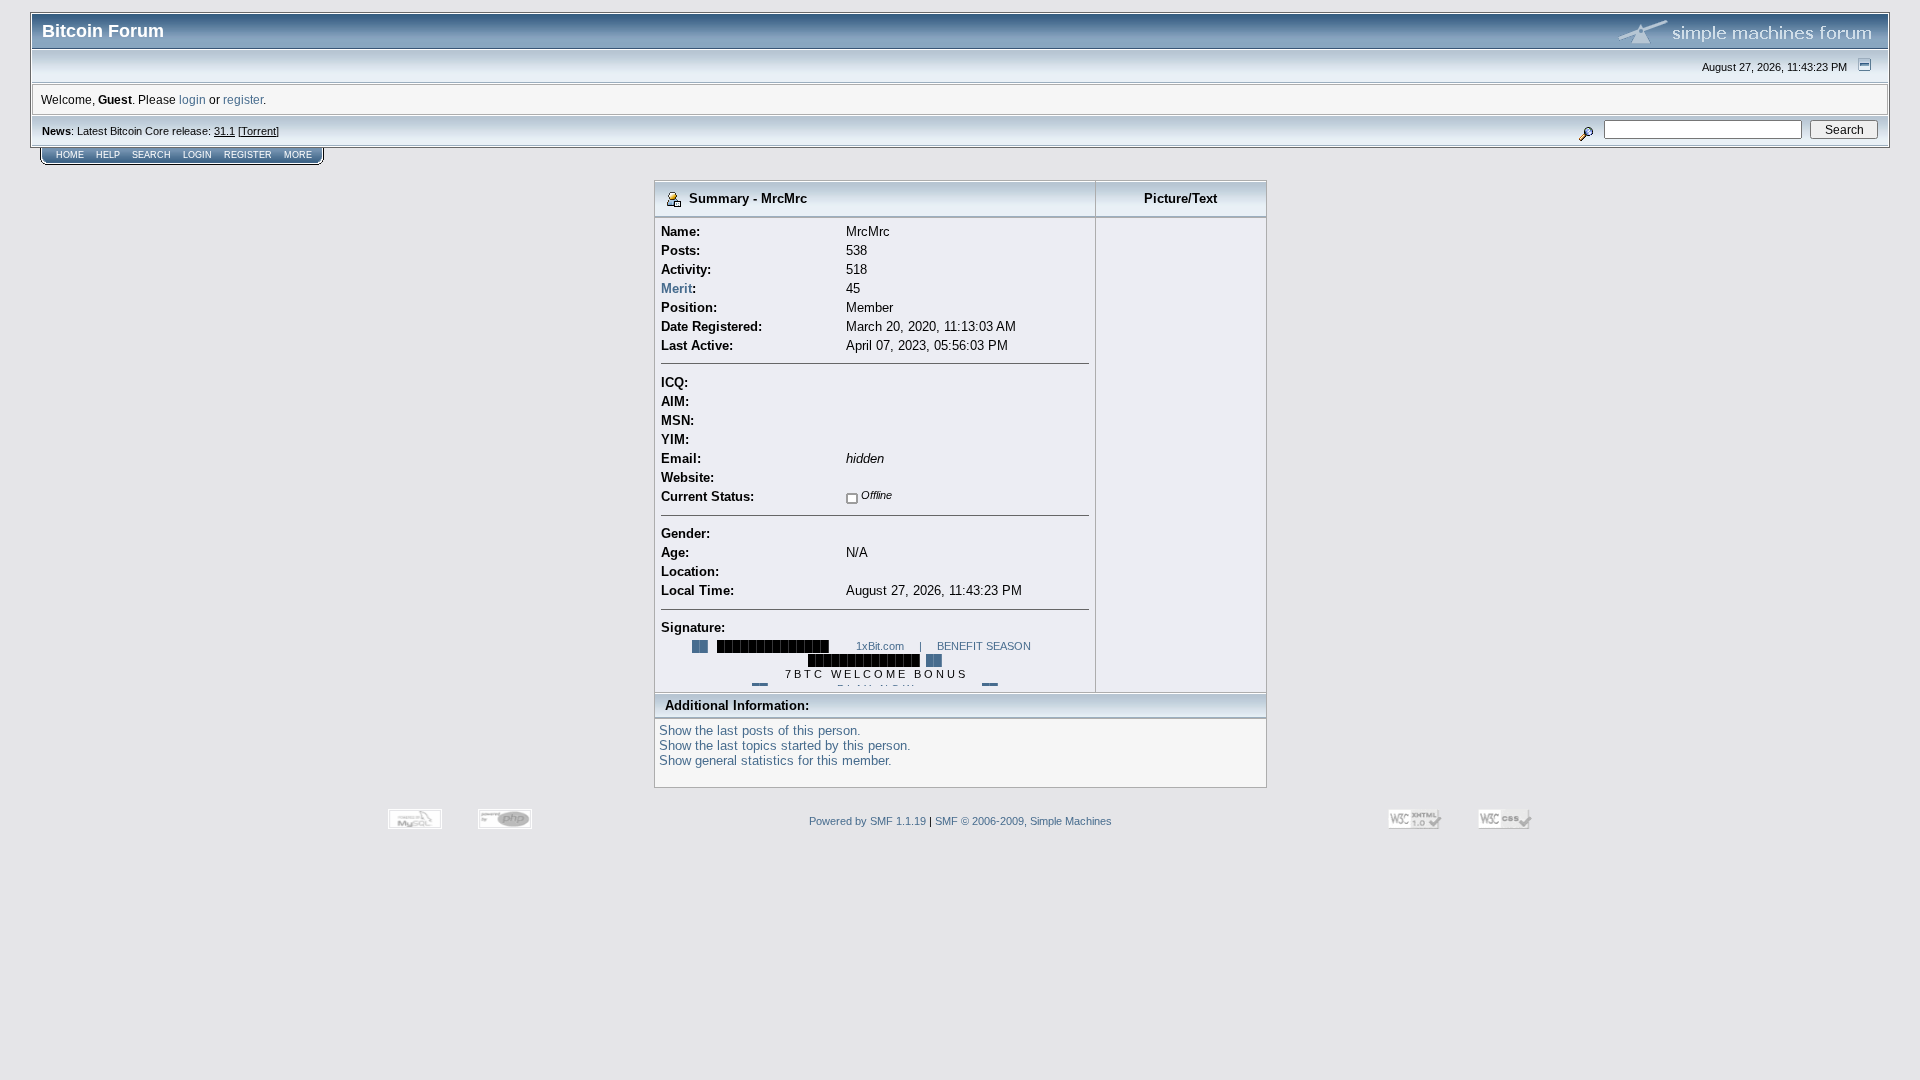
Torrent (258, 131)
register (243, 99)
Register (248, 155)
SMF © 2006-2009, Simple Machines (1023, 821)
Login (197, 155)
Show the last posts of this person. (760, 730)
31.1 (224, 131)
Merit (676, 288)
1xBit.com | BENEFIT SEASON (943, 646)
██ (700, 646)
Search (151, 155)
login (192, 99)
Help (108, 155)
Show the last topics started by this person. (785, 745)
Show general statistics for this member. (775, 760)
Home (70, 155)
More (298, 155)
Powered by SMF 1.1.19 (867, 821)
